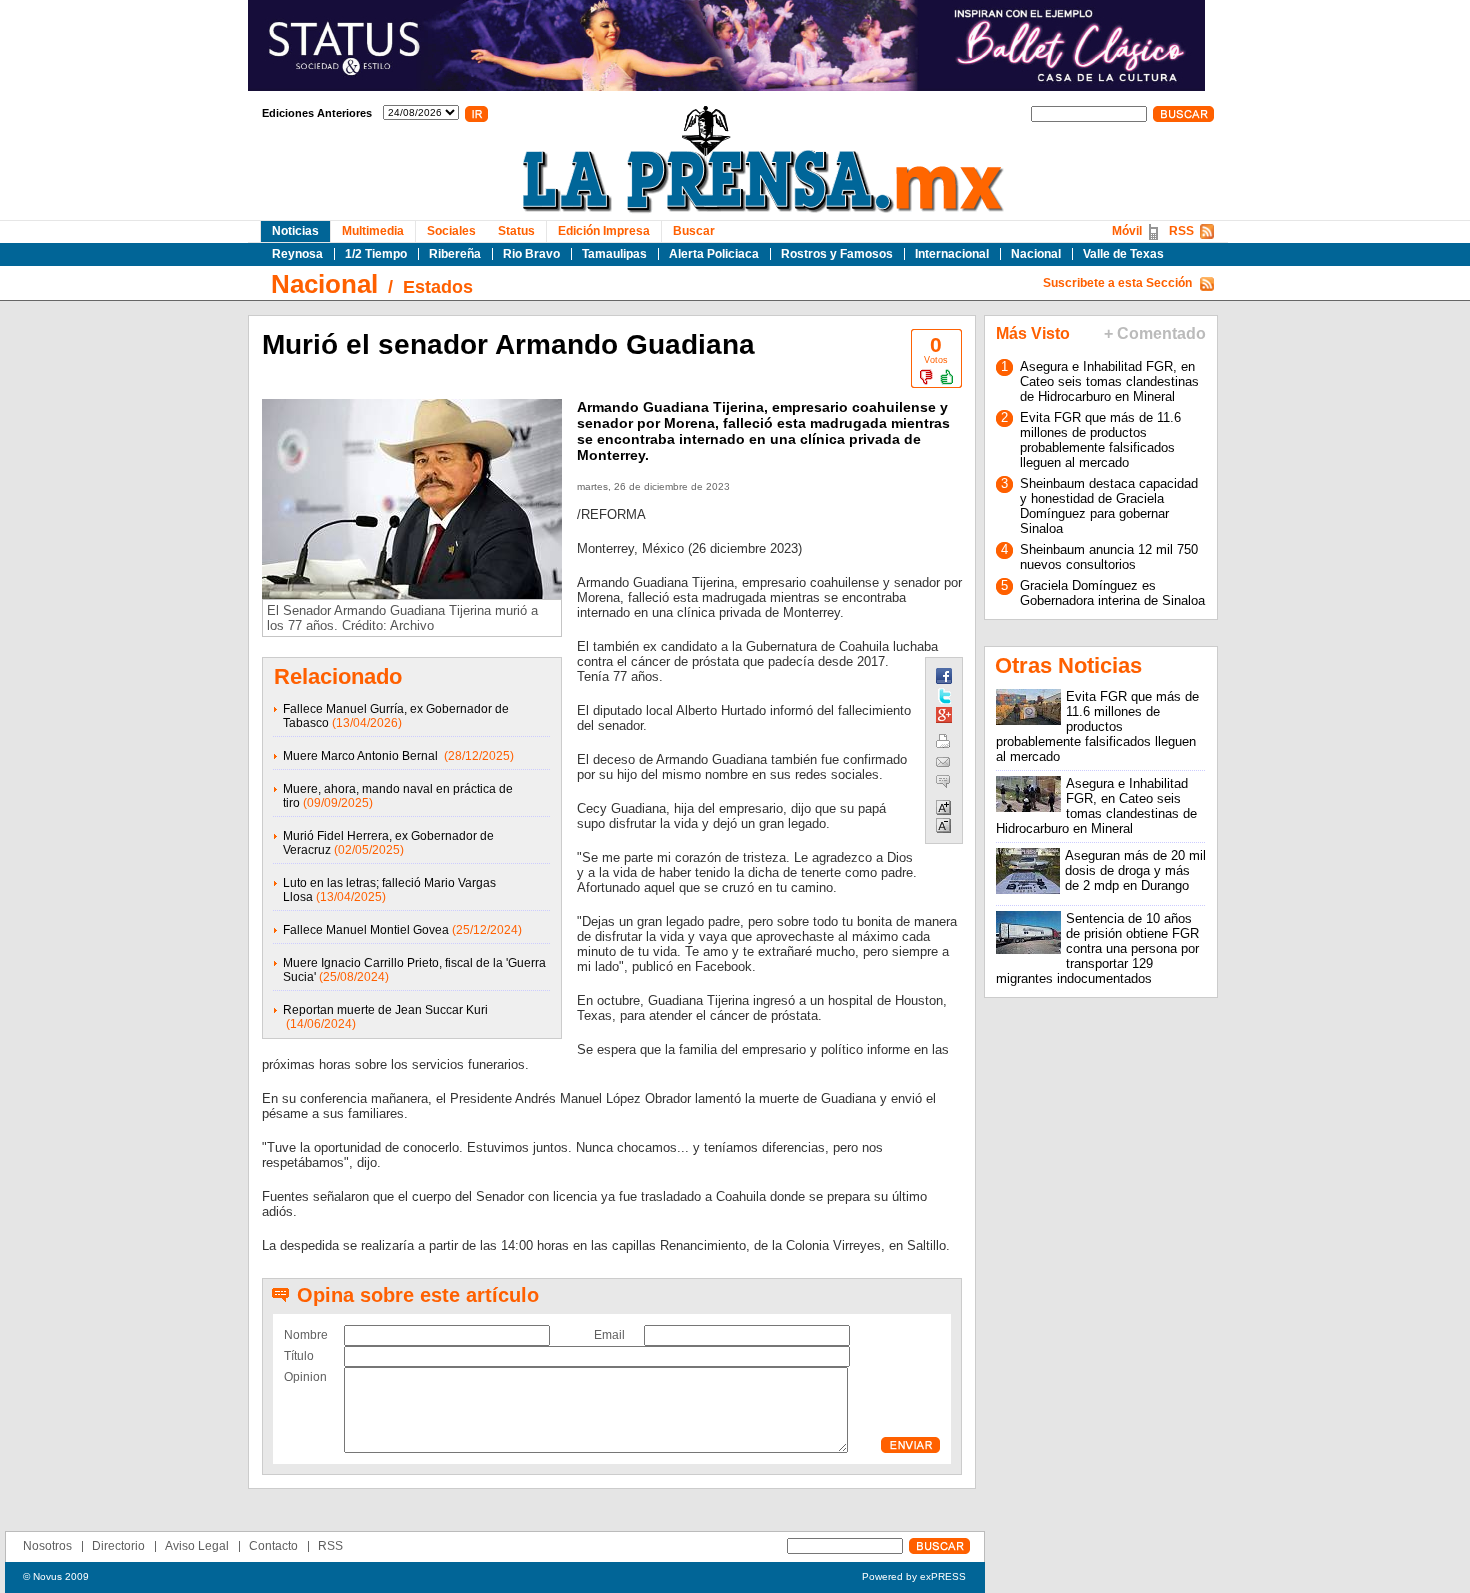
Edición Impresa (604, 231)
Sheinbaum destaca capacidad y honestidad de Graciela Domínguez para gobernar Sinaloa (1109, 506)
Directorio (118, 1546)
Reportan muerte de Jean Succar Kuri (385, 1010)
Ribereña (455, 254)
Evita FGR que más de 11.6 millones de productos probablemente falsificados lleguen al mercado (1100, 440)
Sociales (451, 231)
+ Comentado (1155, 333)
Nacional (1036, 254)
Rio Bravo (531, 254)
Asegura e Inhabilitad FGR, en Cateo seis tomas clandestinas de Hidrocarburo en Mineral (1109, 381)
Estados (438, 287)
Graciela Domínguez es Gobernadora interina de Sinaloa (1112, 593)
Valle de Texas (1123, 254)
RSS (1181, 231)
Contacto (273, 1546)
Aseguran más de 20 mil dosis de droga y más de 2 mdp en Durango (1135, 870)
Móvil (1127, 231)
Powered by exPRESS (914, 1576)
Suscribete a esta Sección (1117, 283)
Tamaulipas (614, 254)
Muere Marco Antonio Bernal (362, 756)
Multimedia (373, 231)
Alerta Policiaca (714, 254)
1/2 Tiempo (376, 254)
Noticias (295, 231)
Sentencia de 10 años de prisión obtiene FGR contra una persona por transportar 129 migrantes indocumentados (1097, 948)
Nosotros (47, 1546)
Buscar (694, 231)
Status (516, 231)
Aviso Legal (197, 1546)
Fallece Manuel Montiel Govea (366, 930)
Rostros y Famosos (837, 254)
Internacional (952, 254)
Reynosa (297, 254)
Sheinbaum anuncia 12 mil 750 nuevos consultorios (1109, 557)
